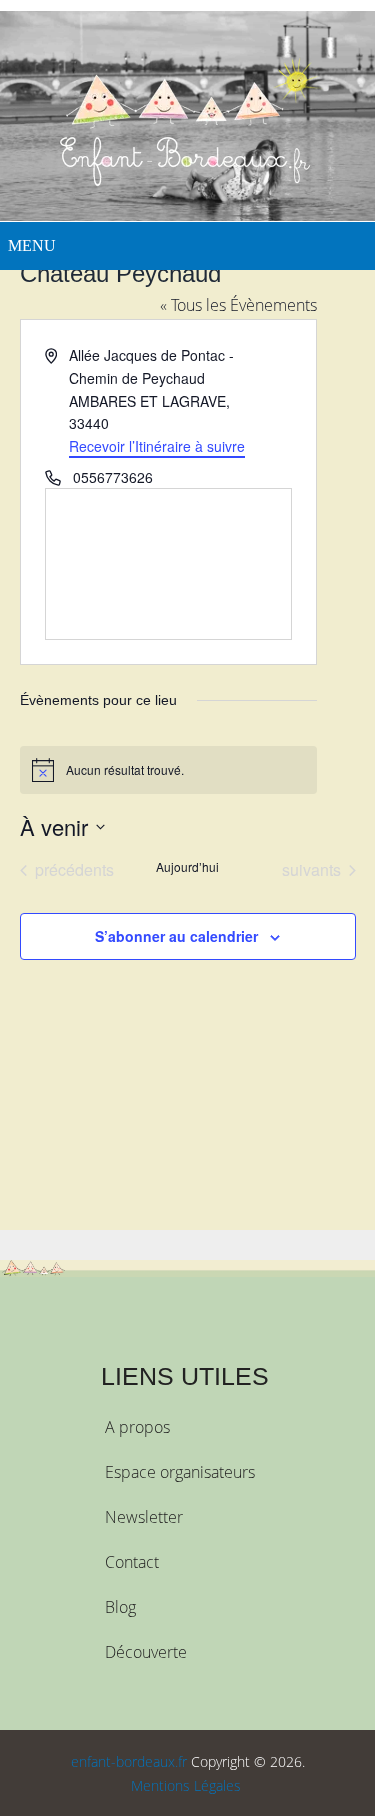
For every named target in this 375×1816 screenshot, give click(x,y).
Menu (32, 245)
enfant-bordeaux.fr (129, 1761)
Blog (120, 1607)
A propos (137, 1427)
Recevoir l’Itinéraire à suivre (157, 446)
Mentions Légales (186, 1785)
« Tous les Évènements (238, 305)
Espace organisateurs (180, 1472)
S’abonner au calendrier (176, 936)
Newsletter (144, 1517)
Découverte (146, 1652)
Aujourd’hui (187, 867)
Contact (132, 1562)
